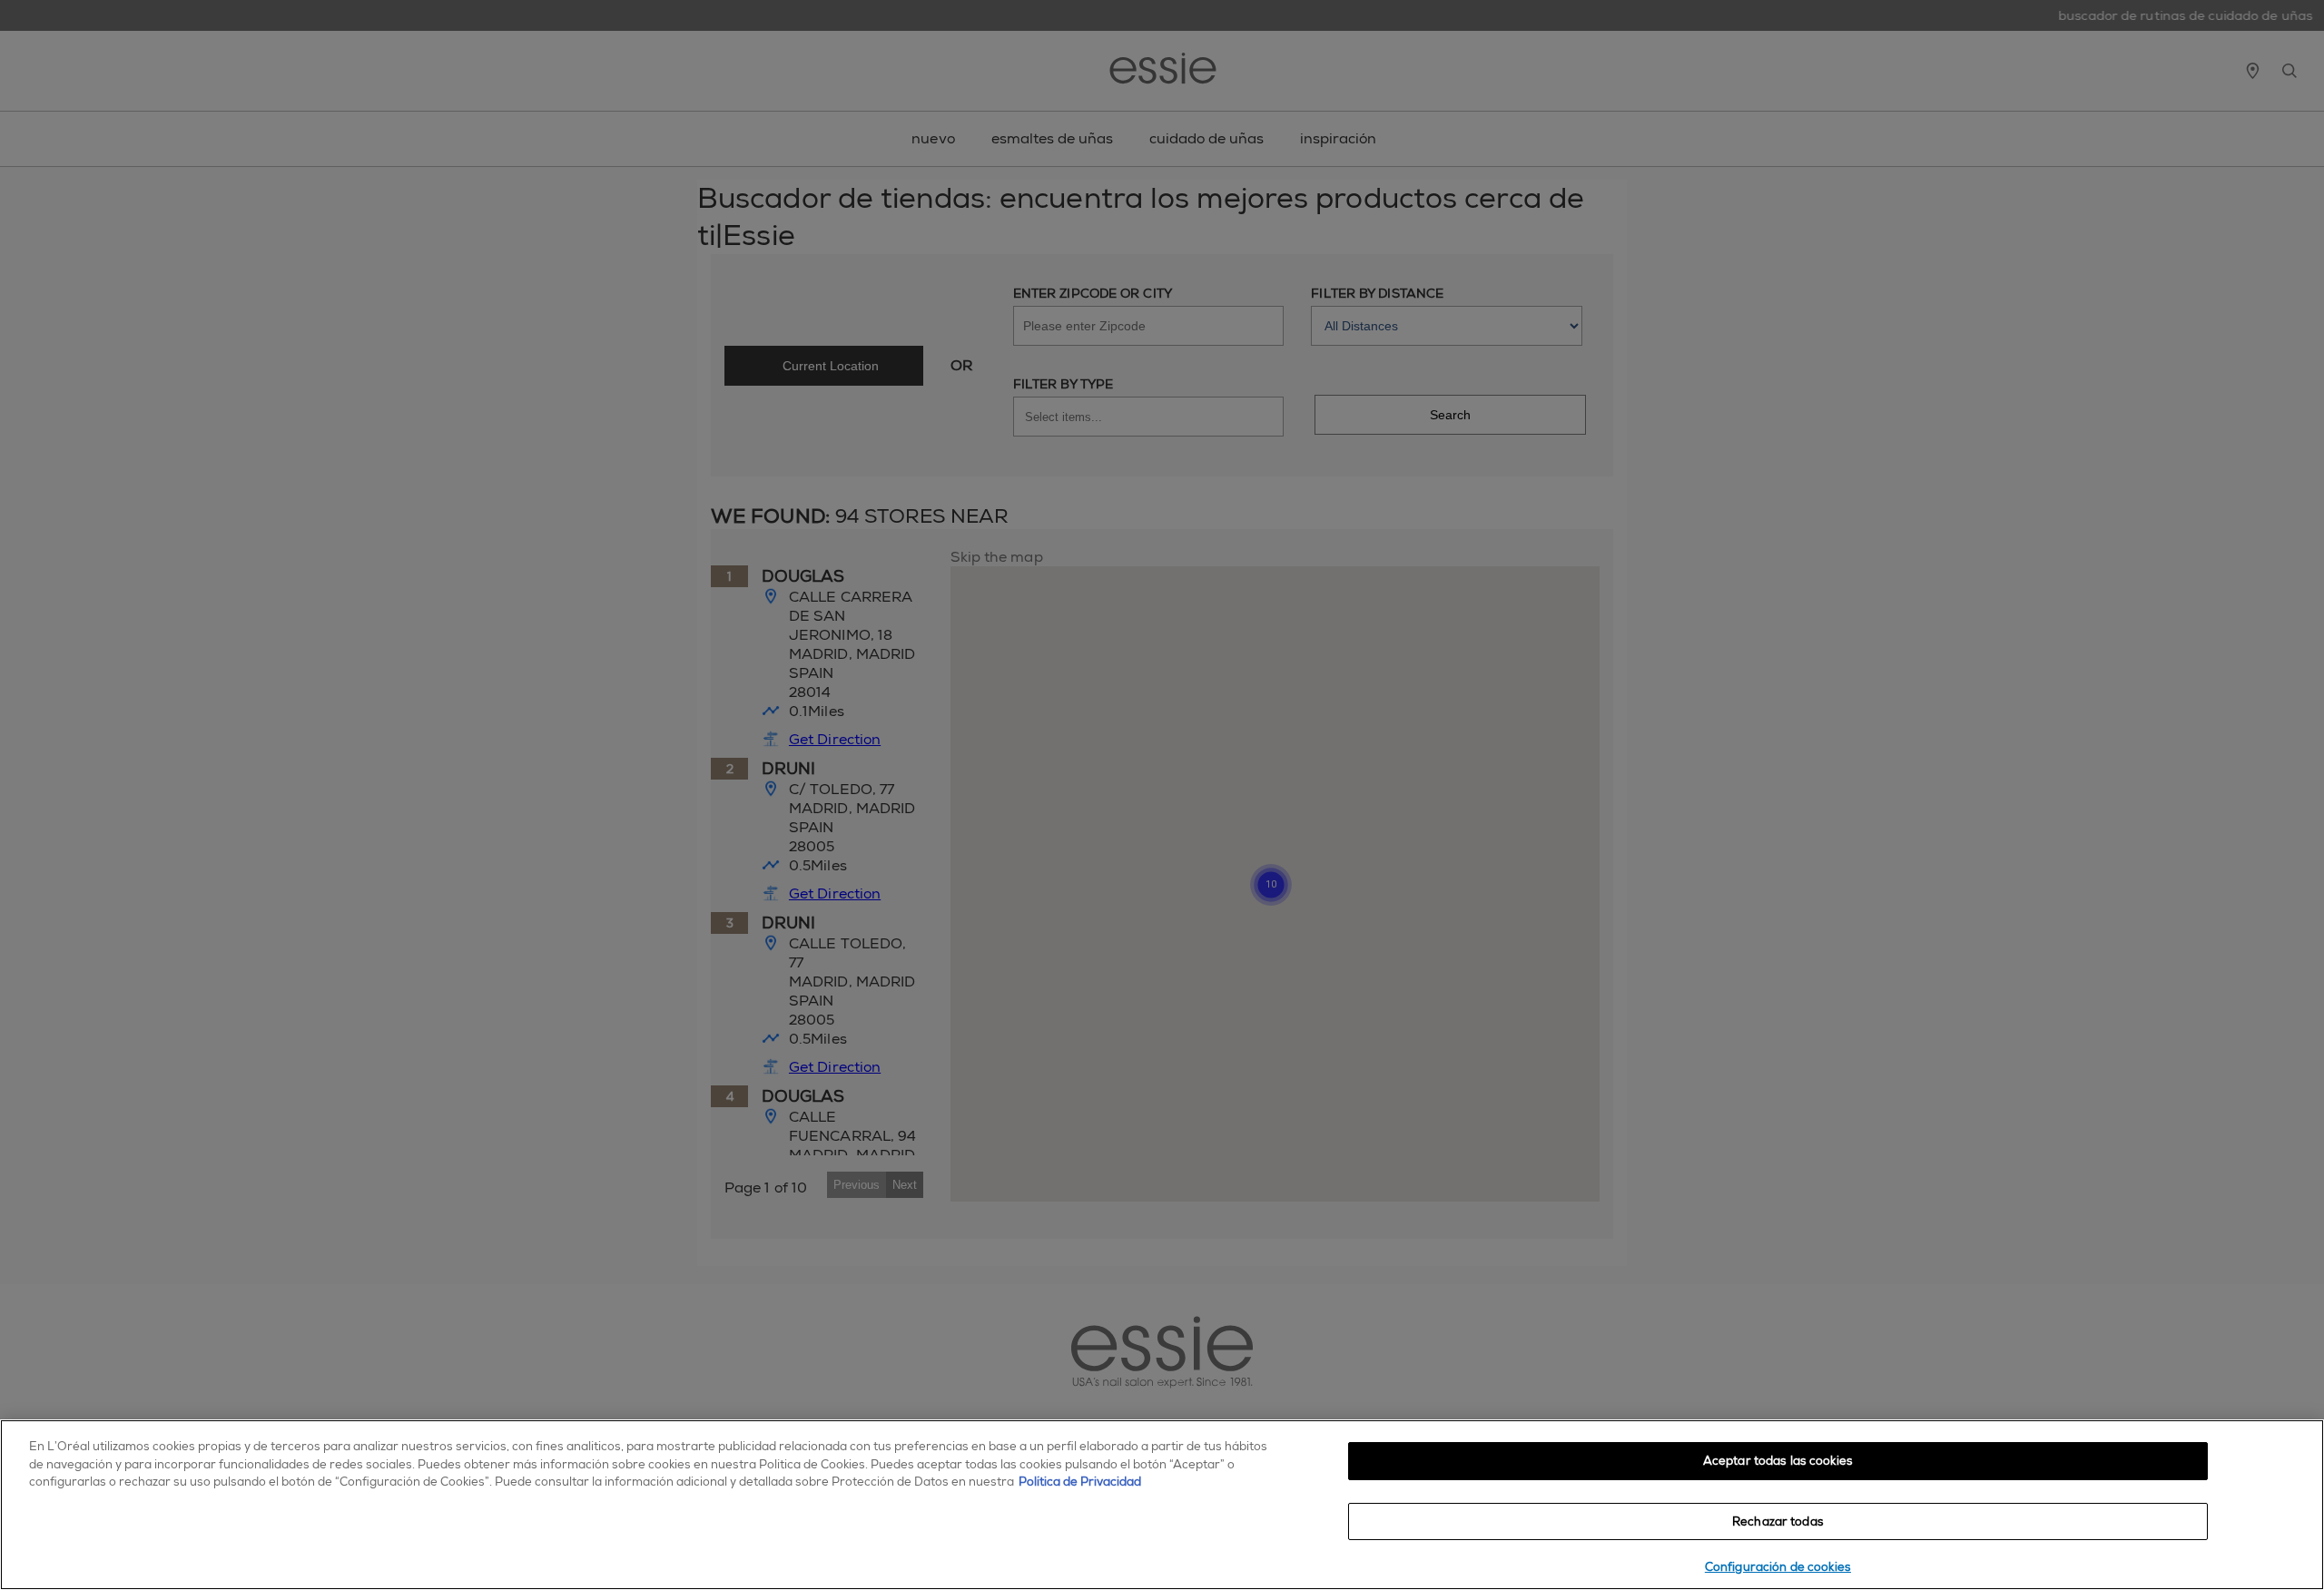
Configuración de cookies (1778, 1567)
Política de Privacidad (1080, 1482)
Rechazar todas (1778, 1521)
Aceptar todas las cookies (1778, 1461)
